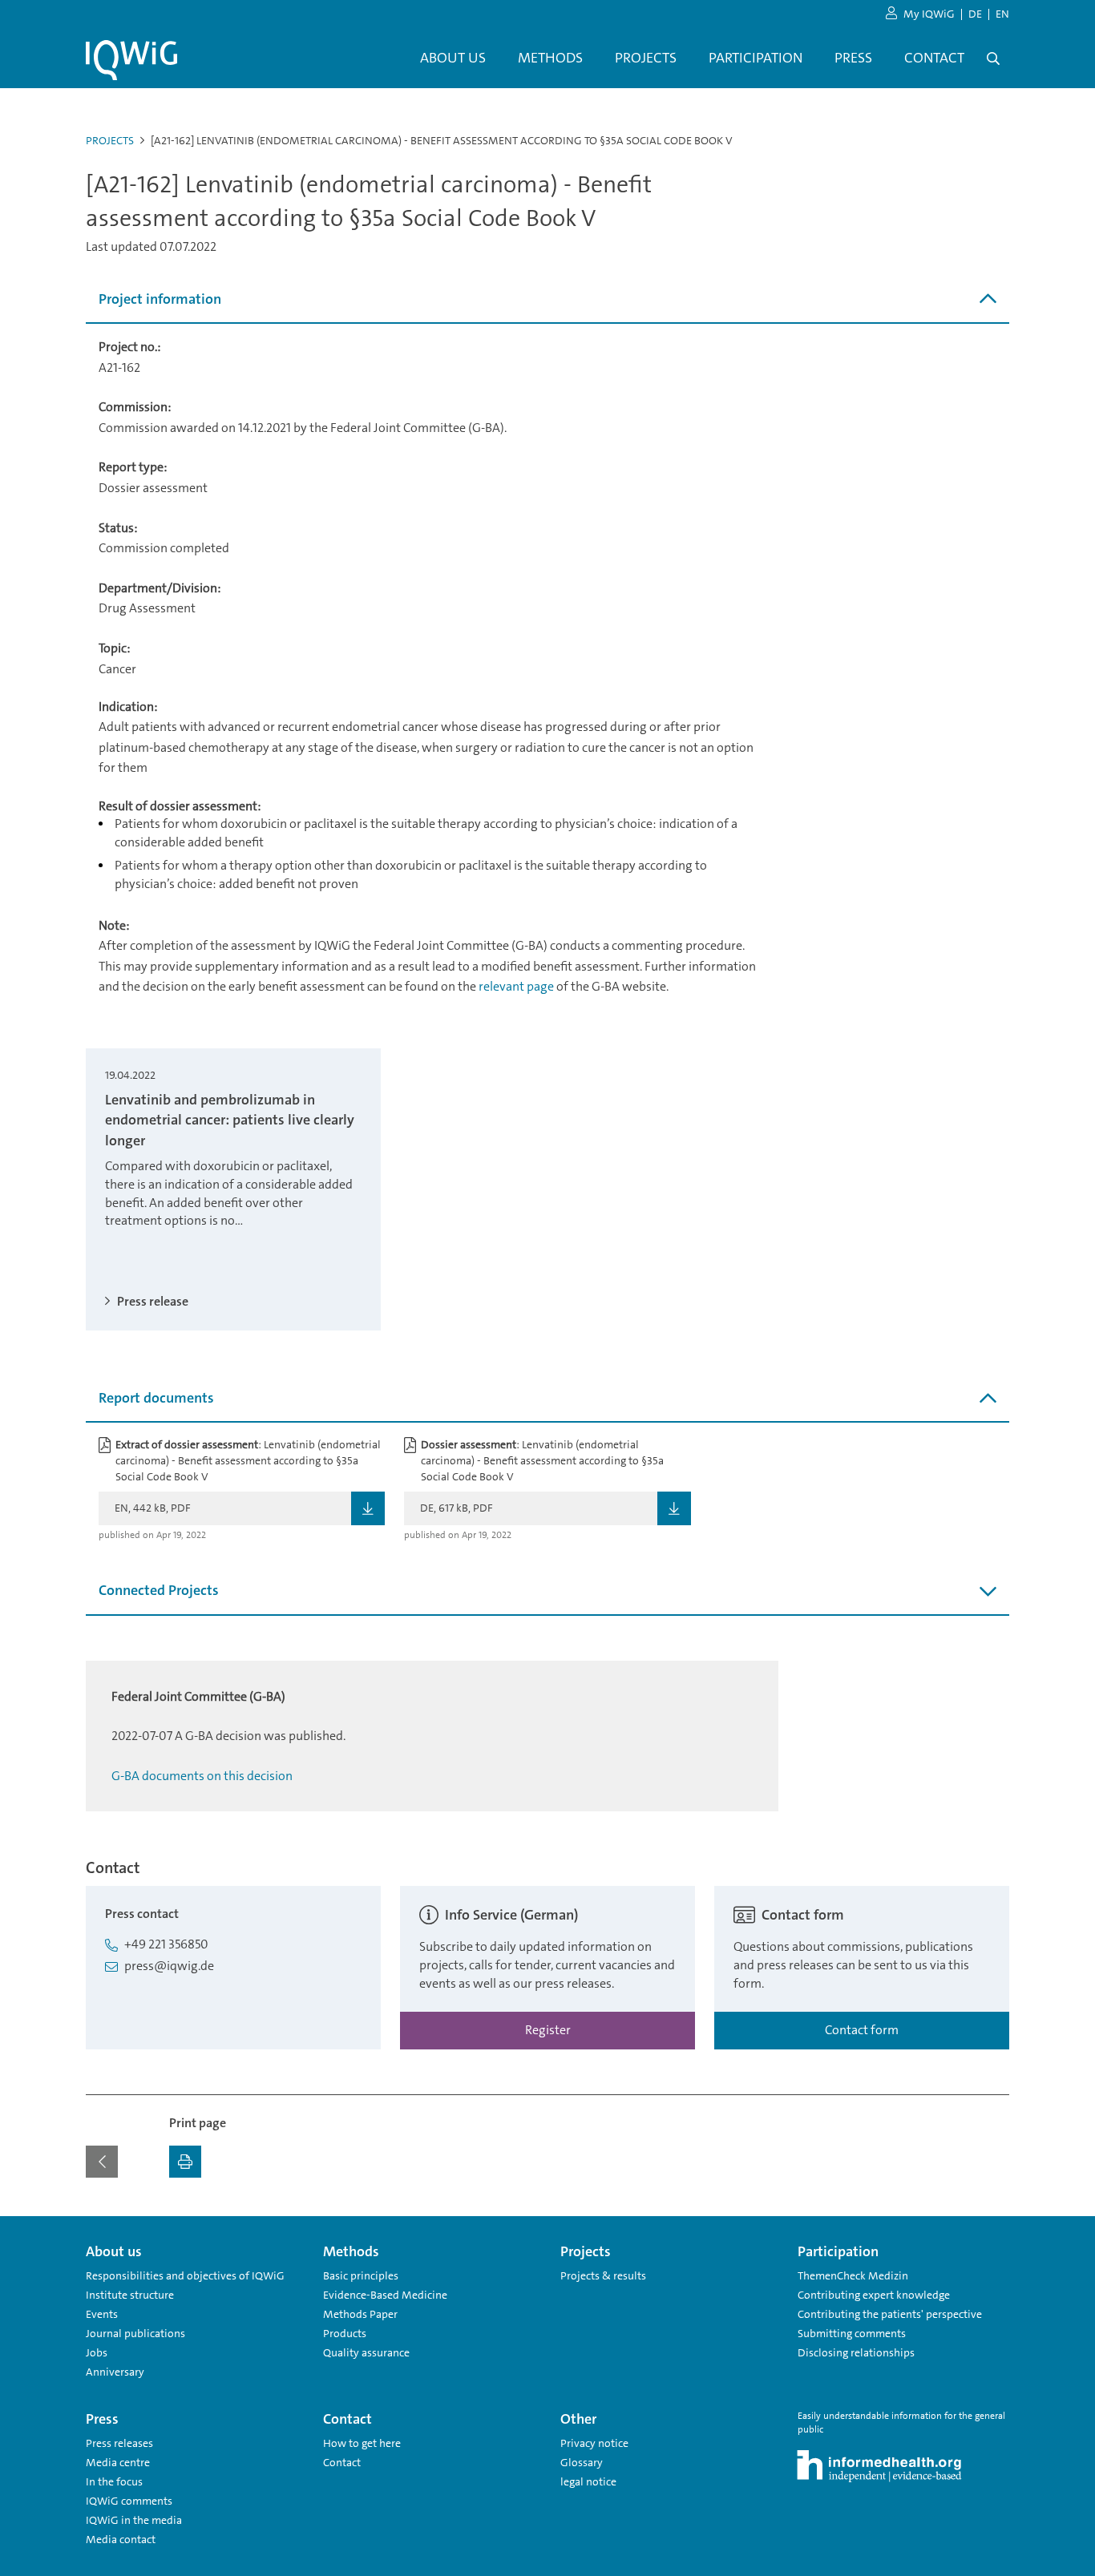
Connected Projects (159, 1590)
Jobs (97, 2352)
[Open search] (993, 59)
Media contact (121, 2539)
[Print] (185, 2162)
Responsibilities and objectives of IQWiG (185, 2275)
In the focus (114, 2481)
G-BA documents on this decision (202, 1776)
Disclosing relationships (856, 2352)
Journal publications (135, 2333)
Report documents (156, 1398)
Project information (160, 299)
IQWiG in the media (134, 2520)
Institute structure (130, 2295)
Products (345, 2333)
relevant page (516, 986)
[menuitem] (453, 59)
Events (102, 2314)
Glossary (582, 2462)
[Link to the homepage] (131, 60)
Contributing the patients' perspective (890, 2314)
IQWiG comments (129, 2501)
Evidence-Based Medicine (385, 2295)
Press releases (119, 2443)
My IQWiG (929, 14)
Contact (342, 2462)
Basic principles (361, 2275)
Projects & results (603, 2275)
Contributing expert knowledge (874, 2295)
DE (975, 14)
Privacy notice (594, 2443)
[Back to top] (993, 2226)
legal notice (588, 2481)
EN (1002, 14)
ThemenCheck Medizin (853, 2275)
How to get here (362, 2443)
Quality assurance (366, 2352)
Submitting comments (852, 2333)
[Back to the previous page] (102, 2162)
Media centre (118, 2462)
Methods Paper (360, 2314)
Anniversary (115, 2372)
